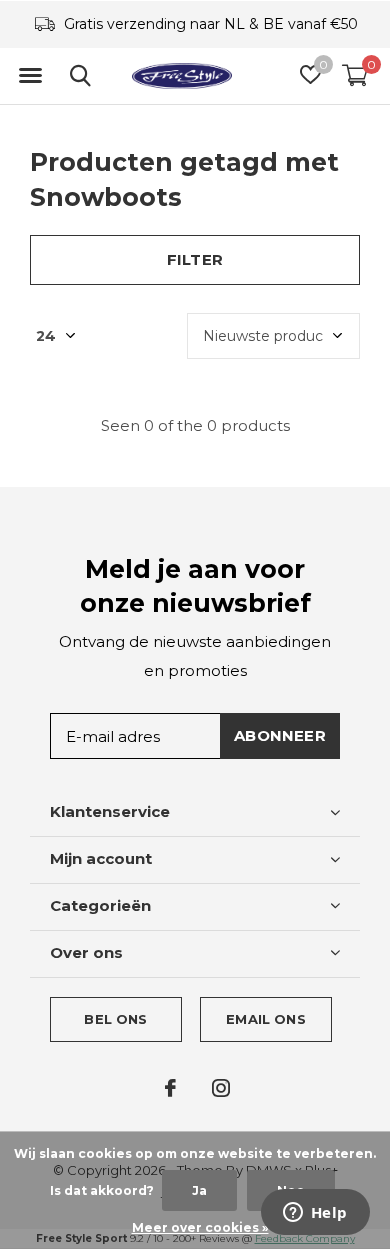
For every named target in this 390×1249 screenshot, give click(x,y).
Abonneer (280, 735)
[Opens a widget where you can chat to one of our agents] (315, 1214)
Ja (199, 1190)
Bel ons (115, 1019)
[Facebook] (170, 1088)
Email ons (266, 1019)
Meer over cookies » (200, 1227)
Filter (195, 259)
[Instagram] (221, 1088)
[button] (30, 76)
